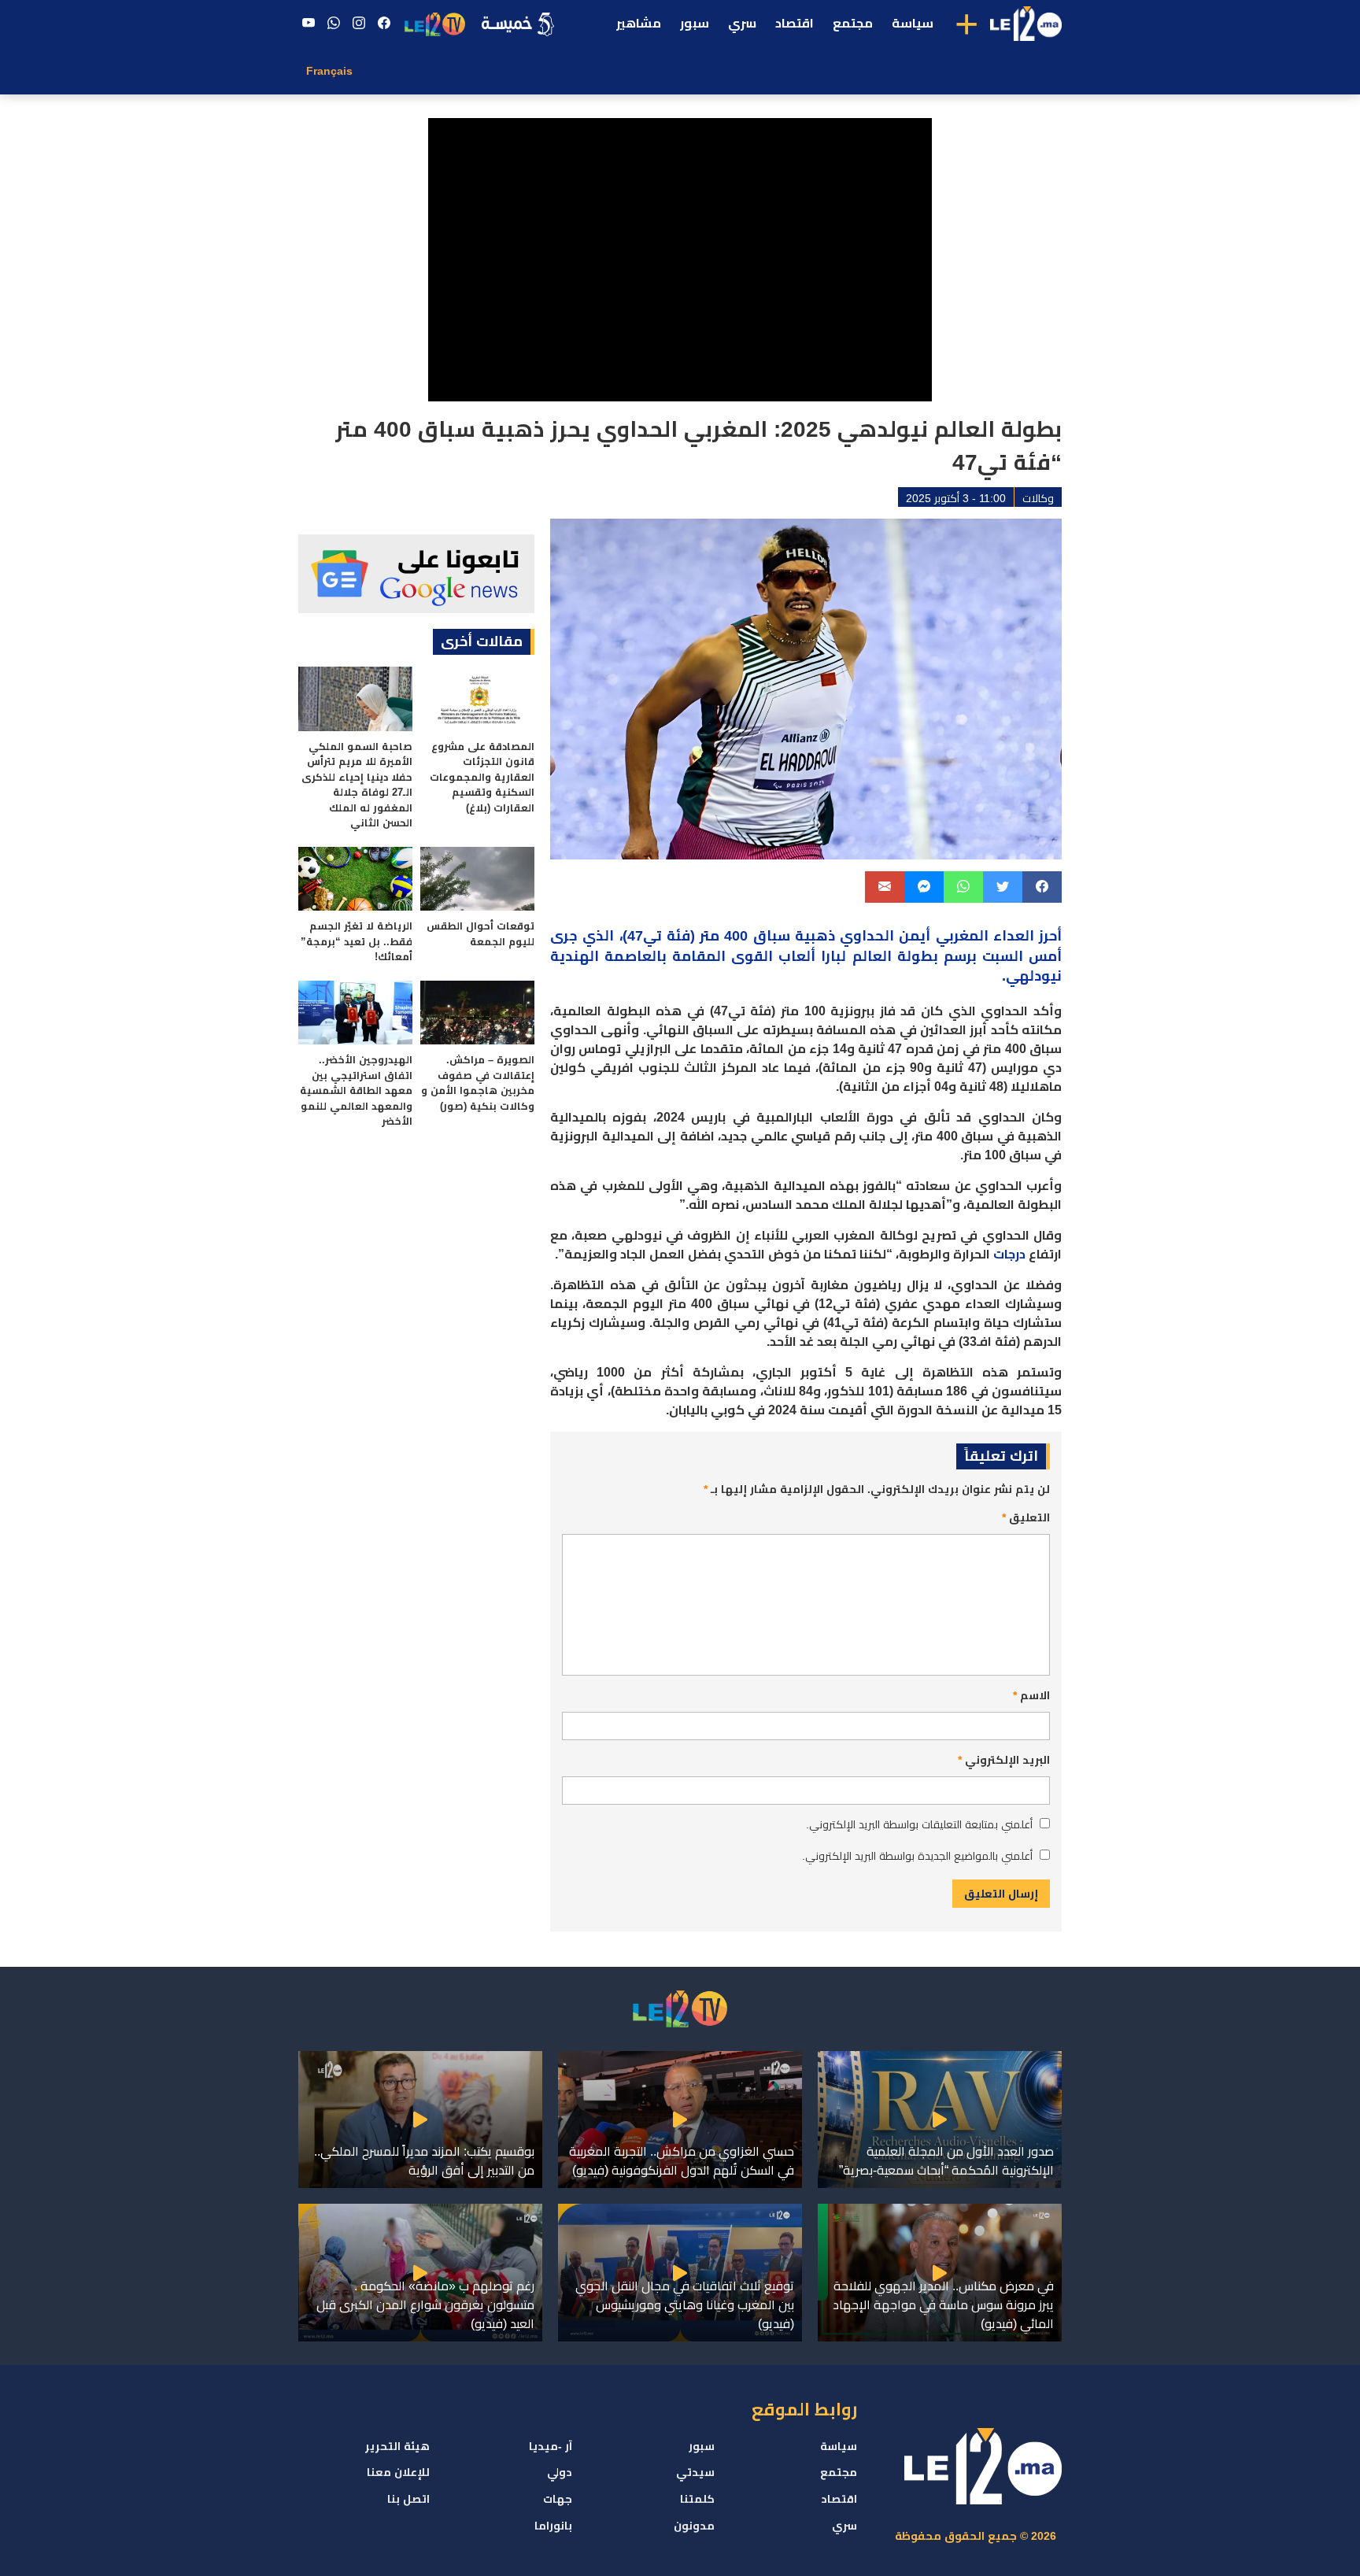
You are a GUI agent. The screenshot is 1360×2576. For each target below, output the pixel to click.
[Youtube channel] (309, 24)
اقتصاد (795, 23)
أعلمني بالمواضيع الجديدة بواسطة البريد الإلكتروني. (917, 1856)
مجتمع (853, 23)
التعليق (1026, 1517)
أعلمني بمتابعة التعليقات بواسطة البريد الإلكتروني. (919, 1824)
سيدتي (695, 2472)
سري (742, 23)
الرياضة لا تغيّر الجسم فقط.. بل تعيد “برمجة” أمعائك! (357, 941)
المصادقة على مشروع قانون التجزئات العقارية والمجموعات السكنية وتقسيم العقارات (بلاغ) (482, 777)
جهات (558, 2499)
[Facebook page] (384, 24)
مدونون (694, 2526)
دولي (560, 2472)
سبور (695, 23)
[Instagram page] (359, 24)
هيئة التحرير (397, 2446)
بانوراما (553, 2526)
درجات (1009, 1254)
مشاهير (639, 23)
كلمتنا (697, 2499)
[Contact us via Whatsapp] (334, 24)
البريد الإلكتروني (1004, 1760)
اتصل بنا (408, 2499)
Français (329, 71)
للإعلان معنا (398, 2472)
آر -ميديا (551, 2446)
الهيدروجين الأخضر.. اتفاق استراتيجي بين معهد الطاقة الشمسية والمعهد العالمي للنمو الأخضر (356, 1090)
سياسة (913, 23)
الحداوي (867, 936)
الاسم (1031, 1695)
